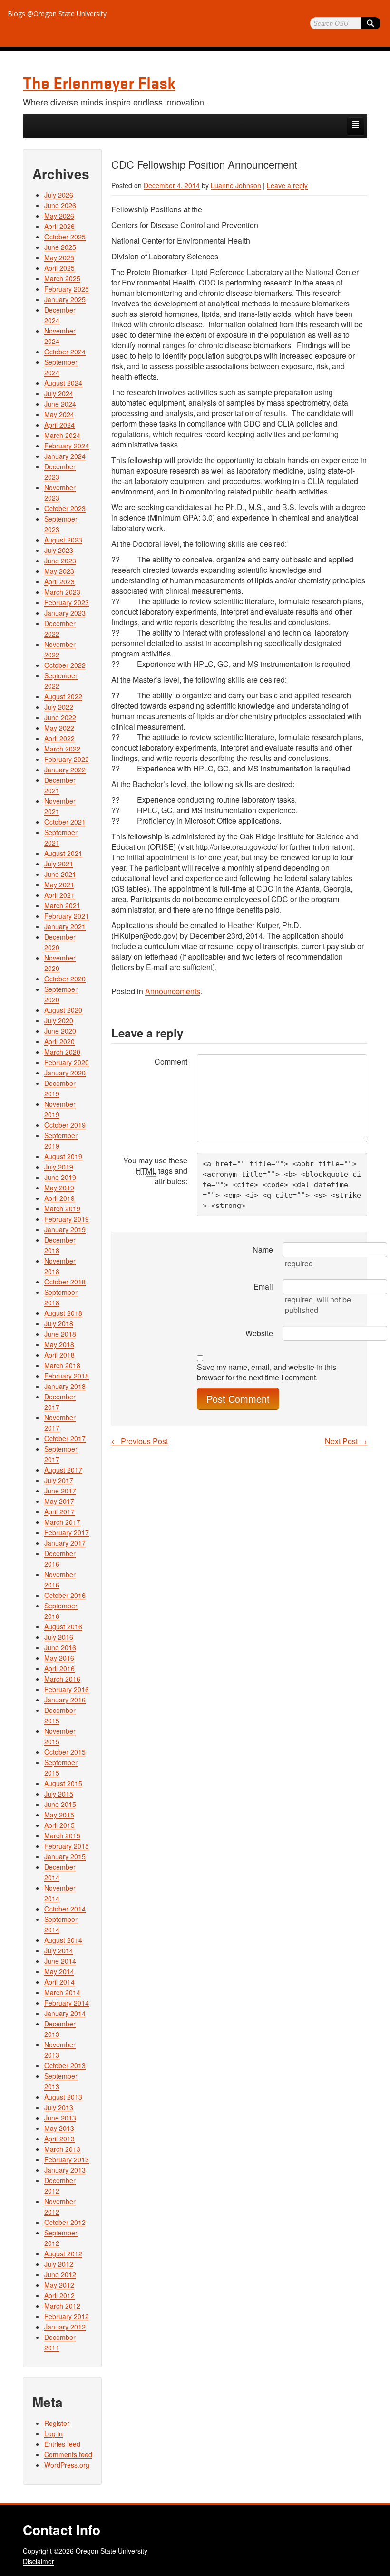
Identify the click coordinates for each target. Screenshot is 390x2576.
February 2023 (67, 602)
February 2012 (67, 2316)
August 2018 (63, 1313)
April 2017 (59, 1511)
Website (259, 1333)
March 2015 (62, 1835)
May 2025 (59, 257)
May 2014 (59, 1971)
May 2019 (59, 1188)
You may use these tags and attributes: (155, 1171)
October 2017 (65, 1438)
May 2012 (59, 2285)
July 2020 (59, 1020)
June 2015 (60, 1804)
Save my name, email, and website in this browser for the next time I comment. (267, 1372)
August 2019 (63, 1156)
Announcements (173, 991)
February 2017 (67, 1532)
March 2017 (62, 1522)
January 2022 (65, 770)
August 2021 (63, 853)
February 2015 (67, 1846)
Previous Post (140, 1441)
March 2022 (62, 749)
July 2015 (59, 1794)
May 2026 (59, 216)
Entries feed (62, 2444)
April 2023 (59, 581)
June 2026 (60, 205)
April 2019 (59, 1198)
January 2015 (65, 1856)
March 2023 (62, 592)
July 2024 (59, 393)
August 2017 (63, 1470)
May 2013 (59, 2128)
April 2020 (59, 1041)
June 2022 (60, 717)
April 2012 (59, 2295)
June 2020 (60, 1031)
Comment (171, 1061)
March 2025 (62, 278)
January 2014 (65, 2013)
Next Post (346, 1441)
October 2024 (65, 352)
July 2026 (59, 195)
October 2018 (65, 1282)
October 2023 (65, 508)
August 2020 (63, 1010)
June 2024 (60, 404)
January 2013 (65, 2170)
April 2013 (59, 2139)
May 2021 (59, 884)
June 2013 (60, 2118)
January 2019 (65, 1229)
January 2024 (65, 456)
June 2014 (60, 1961)
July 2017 (59, 1480)
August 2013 (63, 2097)
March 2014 (62, 1992)
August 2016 (63, 1626)
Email (263, 1287)
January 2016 (65, 1700)
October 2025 (65, 237)
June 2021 (60, 874)
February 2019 (67, 1219)
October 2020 (65, 979)
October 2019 (65, 1125)
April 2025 (59, 268)
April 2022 (59, 738)
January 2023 (65, 613)
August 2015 (63, 1783)
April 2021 (59, 895)
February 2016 (67, 1689)
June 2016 (60, 1647)
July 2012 (59, 2264)
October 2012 (65, 2222)
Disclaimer (39, 2561)
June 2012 (60, 2274)
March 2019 (62, 1208)
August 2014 (63, 1940)
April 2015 (59, 1825)
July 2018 (59, 1323)
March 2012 (62, 2306)
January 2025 (65, 299)
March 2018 (62, 1365)
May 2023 (59, 571)
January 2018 (65, 1386)
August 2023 (63, 540)
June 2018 (60, 1334)
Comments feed (68, 2454)
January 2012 (65, 2327)
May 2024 (59, 414)
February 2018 (67, 1376)
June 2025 (60, 247)
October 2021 (65, 822)
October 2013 (65, 2065)
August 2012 (63, 2253)
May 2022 (59, 728)
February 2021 (67, 916)
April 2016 (59, 1668)
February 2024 (67, 446)
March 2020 (62, 1052)
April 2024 (59, 425)
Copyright (37, 2551)
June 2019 (60, 1177)
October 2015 (65, 1752)
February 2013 (67, 2159)
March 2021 (62, 905)
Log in (54, 2433)
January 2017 (65, 1543)
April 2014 (59, 1982)
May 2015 (59, 1815)
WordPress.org (67, 2465)
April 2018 (59, 1355)
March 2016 (62, 1679)
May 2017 (59, 1501)
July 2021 (59, 864)
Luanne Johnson (236, 185)
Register (57, 2423)
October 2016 (65, 1595)
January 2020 (65, 1073)
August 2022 (63, 696)
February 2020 (67, 1062)
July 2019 (59, 1167)
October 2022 (65, 665)
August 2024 (63, 383)
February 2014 (67, 2003)
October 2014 (65, 1909)
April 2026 (59, 226)
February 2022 (67, 759)
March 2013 (62, 2149)
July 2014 (59, 1950)
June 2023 (60, 561)
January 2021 (65, 926)
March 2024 (62, 435)
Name (263, 1250)
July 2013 (59, 2107)
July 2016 (59, 1637)
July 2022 (59, 707)
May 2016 (59, 1658)
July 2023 (59, 550)
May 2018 (59, 1344)
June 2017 (60, 1491)
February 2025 (67, 289)
